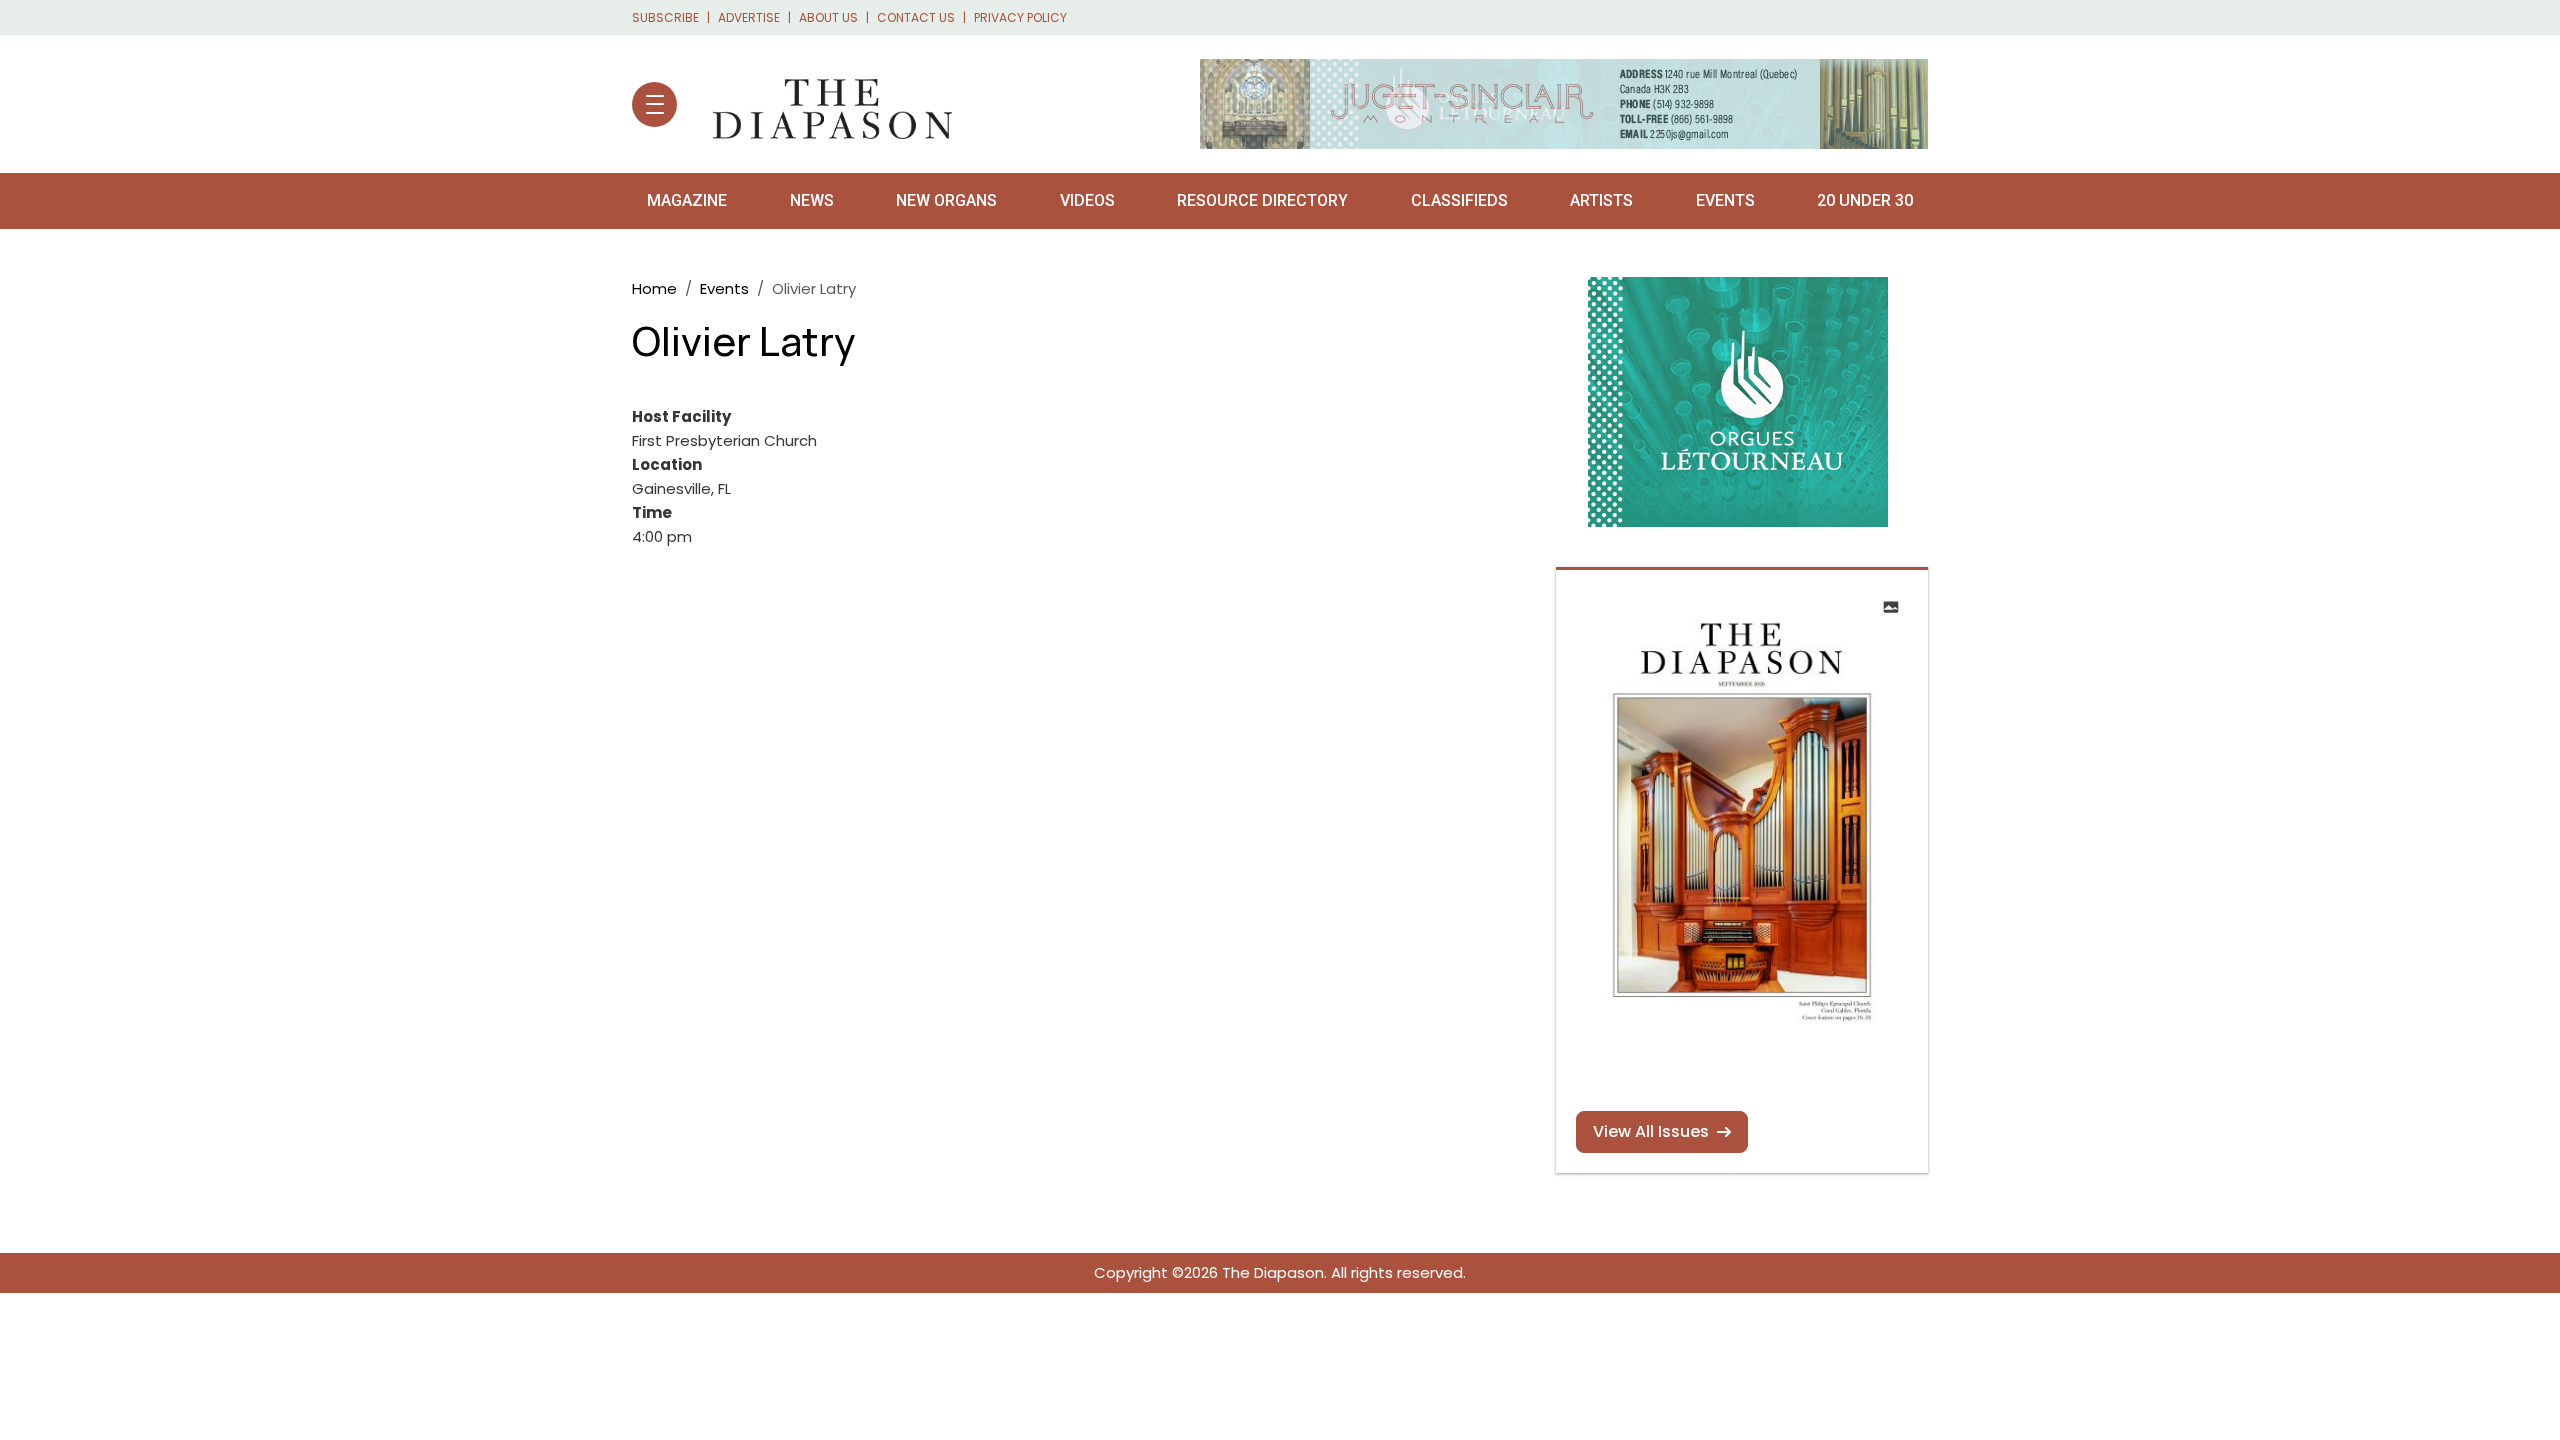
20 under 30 (1865, 200)
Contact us (916, 17)
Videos (1087, 200)
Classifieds (1459, 200)
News (812, 200)
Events (1725, 200)
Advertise (749, 17)
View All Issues (1651, 1131)
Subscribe (665, 17)
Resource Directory (1262, 200)
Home (654, 288)
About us (828, 17)
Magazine (687, 200)
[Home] (822, 104)
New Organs (946, 200)
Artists (1601, 200)
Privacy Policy (1020, 17)
